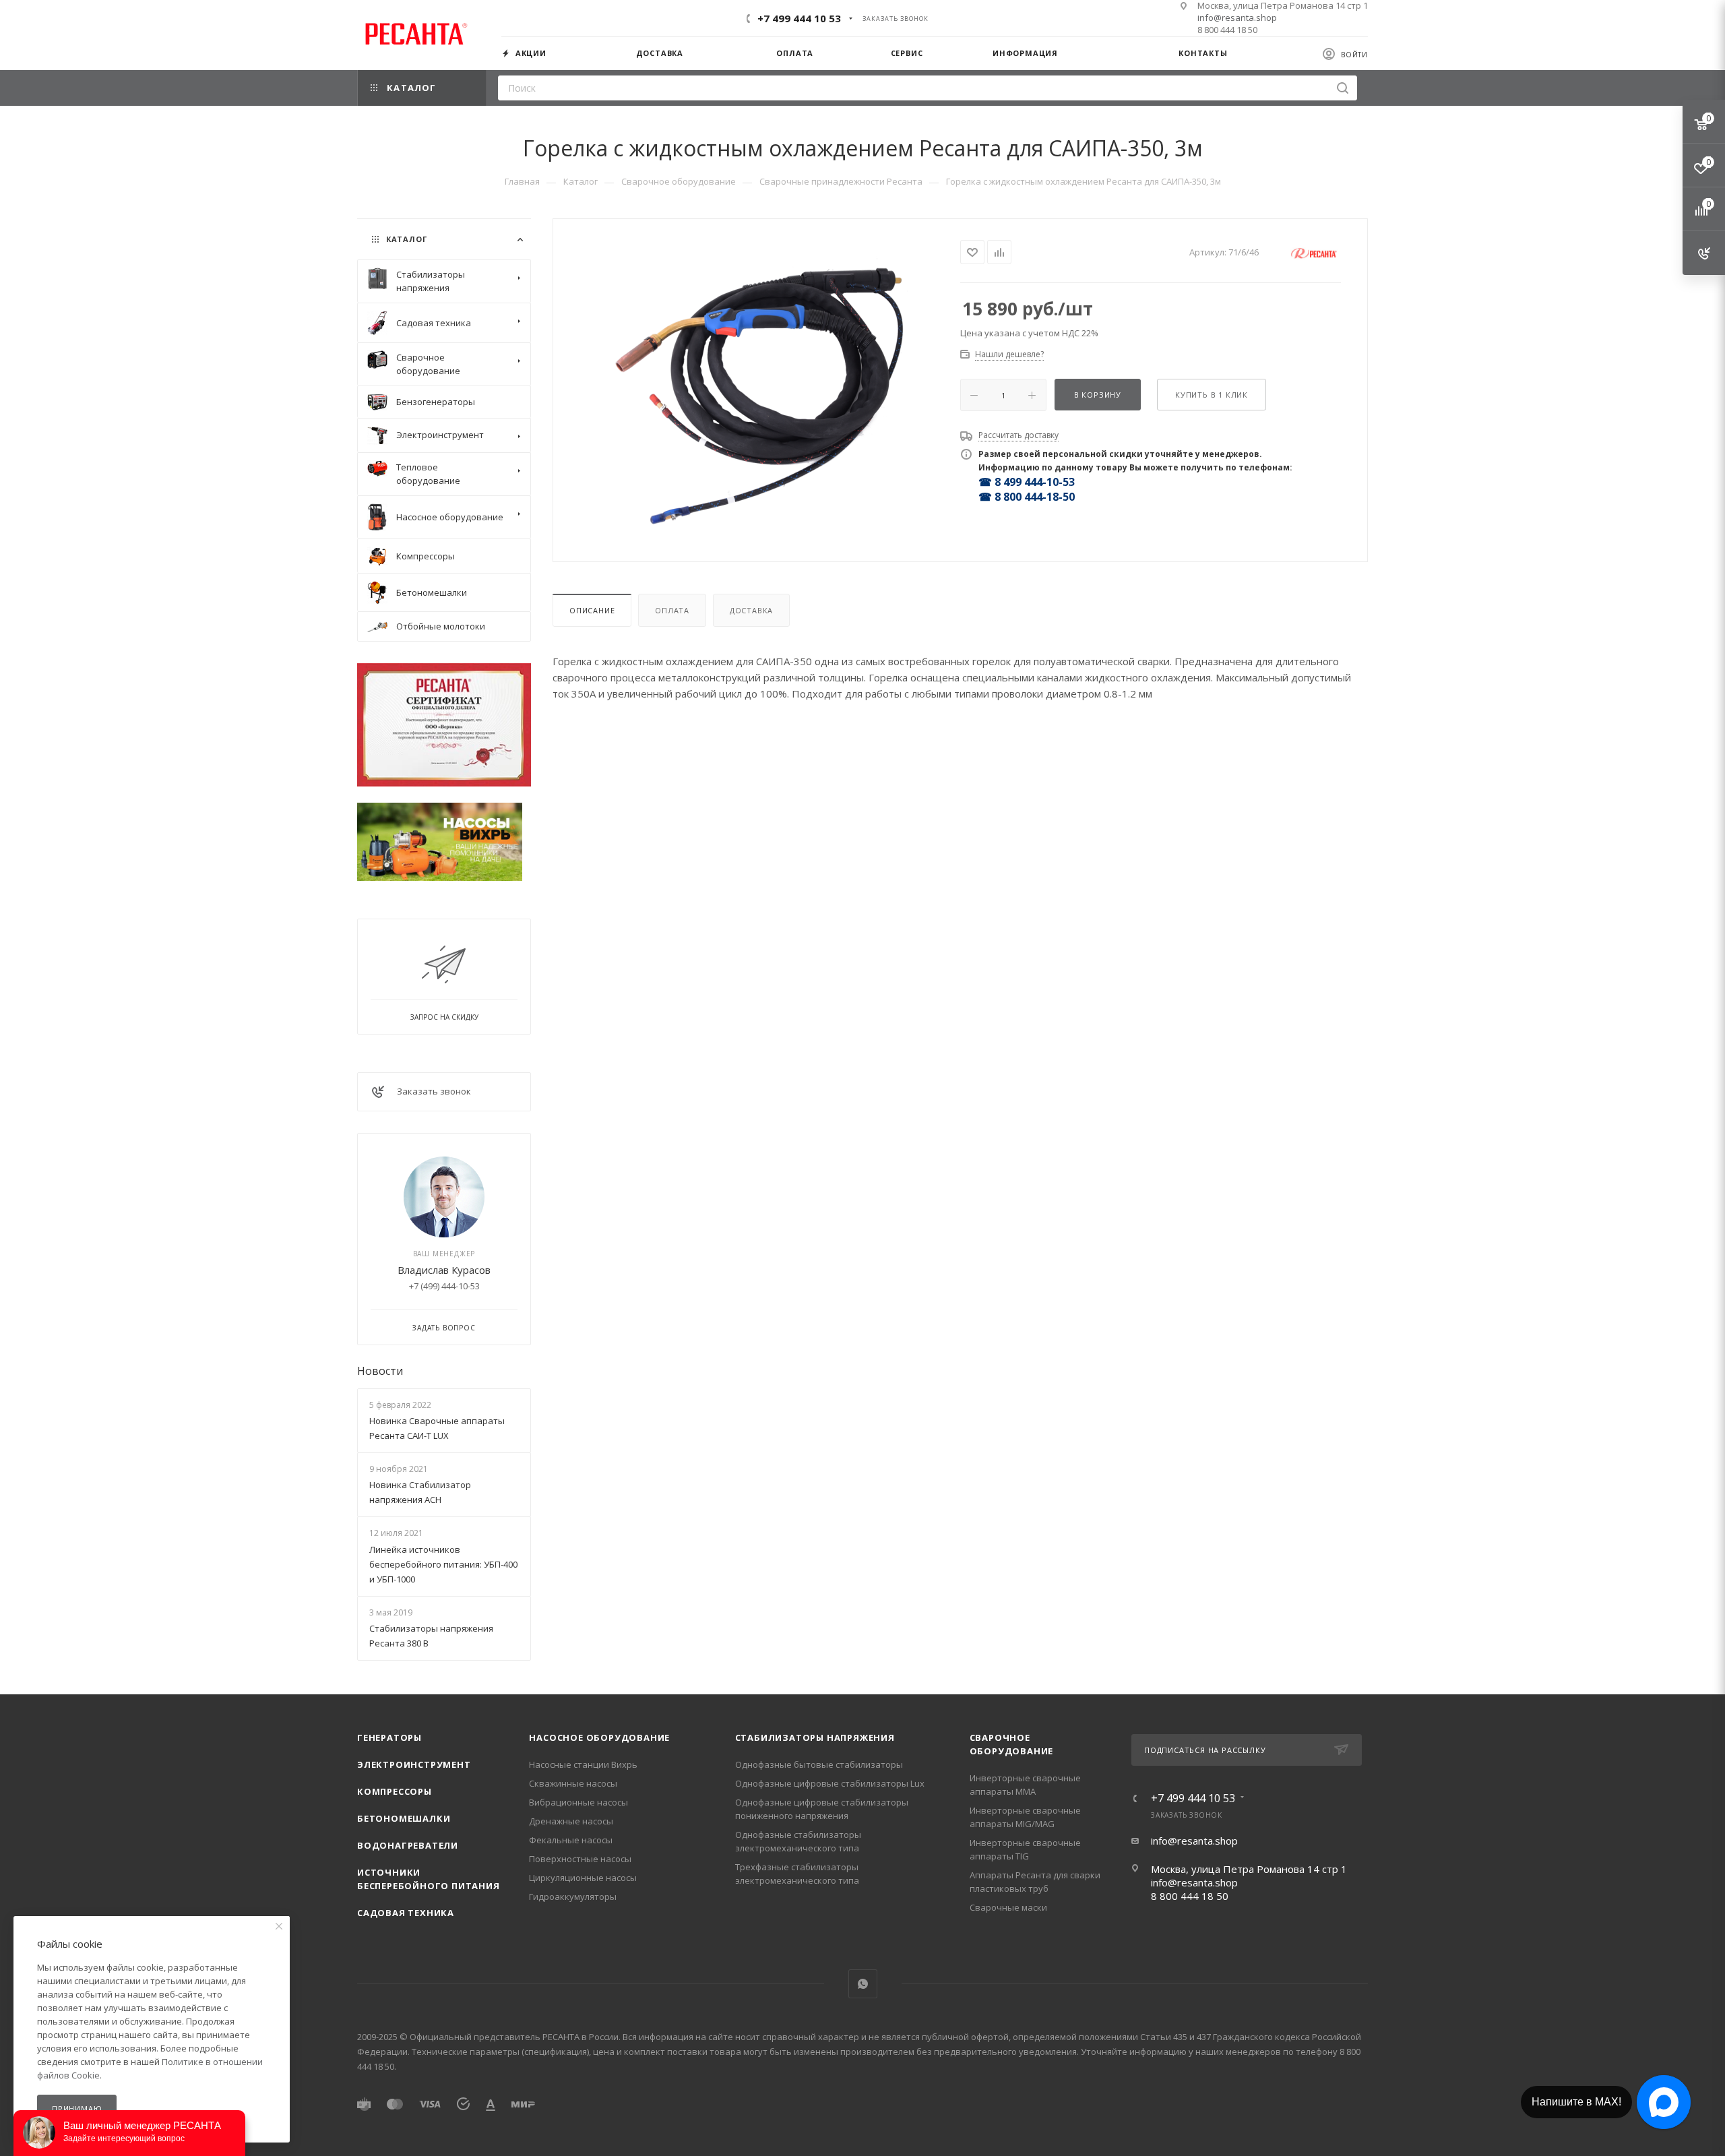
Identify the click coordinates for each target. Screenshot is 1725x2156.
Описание (592, 610)
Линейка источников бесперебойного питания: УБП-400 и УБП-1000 (443, 1564)
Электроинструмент (414, 1764)
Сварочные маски (1008, 1907)
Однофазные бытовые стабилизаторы (819, 1764)
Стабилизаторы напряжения (815, 1737)
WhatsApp (863, 1984)
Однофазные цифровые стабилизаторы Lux (830, 1783)
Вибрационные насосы (578, 1802)
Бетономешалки (404, 1818)
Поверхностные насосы (580, 1859)
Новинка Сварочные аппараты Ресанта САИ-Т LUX (437, 1428)
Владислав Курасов (444, 1270)
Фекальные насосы (571, 1840)
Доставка (751, 610)
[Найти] (1343, 88)
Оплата (672, 610)
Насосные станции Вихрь (583, 1764)
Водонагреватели (408, 1845)
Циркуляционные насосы (583, 1878)
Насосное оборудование (599, 1737)
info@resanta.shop (1237, 18)
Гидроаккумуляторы (573, 1897)
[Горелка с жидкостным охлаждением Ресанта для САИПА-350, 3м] (757, 389)
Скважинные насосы (573, 1783)
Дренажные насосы (571, 1821)
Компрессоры (395, 1791)
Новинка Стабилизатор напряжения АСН (420, 1492)
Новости (380, 1371)
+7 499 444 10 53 (799, 18)
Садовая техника (406, 1913)
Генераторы (389, 1737)
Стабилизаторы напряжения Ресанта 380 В (431, 1636)
